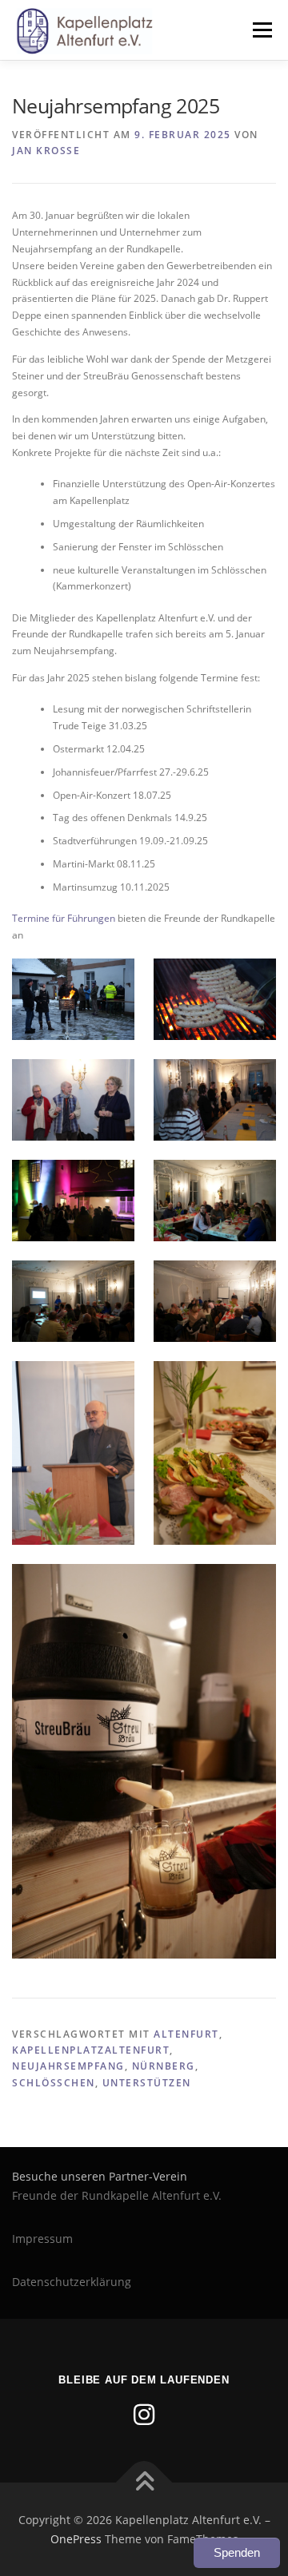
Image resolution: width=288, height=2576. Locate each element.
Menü (261, 30)
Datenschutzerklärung (72, 2282)
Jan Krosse (46, 151)
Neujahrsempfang (68, 2066)
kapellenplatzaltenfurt (91, 2050)
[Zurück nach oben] (144, 2482)
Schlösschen (54, 2083)
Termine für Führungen (64, 918)
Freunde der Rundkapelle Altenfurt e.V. (117, 2195)
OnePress (76, 2539)
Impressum (42, 2239)
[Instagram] (144, 2415)
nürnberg (164, 2066)
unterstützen (147, 2083)
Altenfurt (186, 2034)
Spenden (237, 2552)
